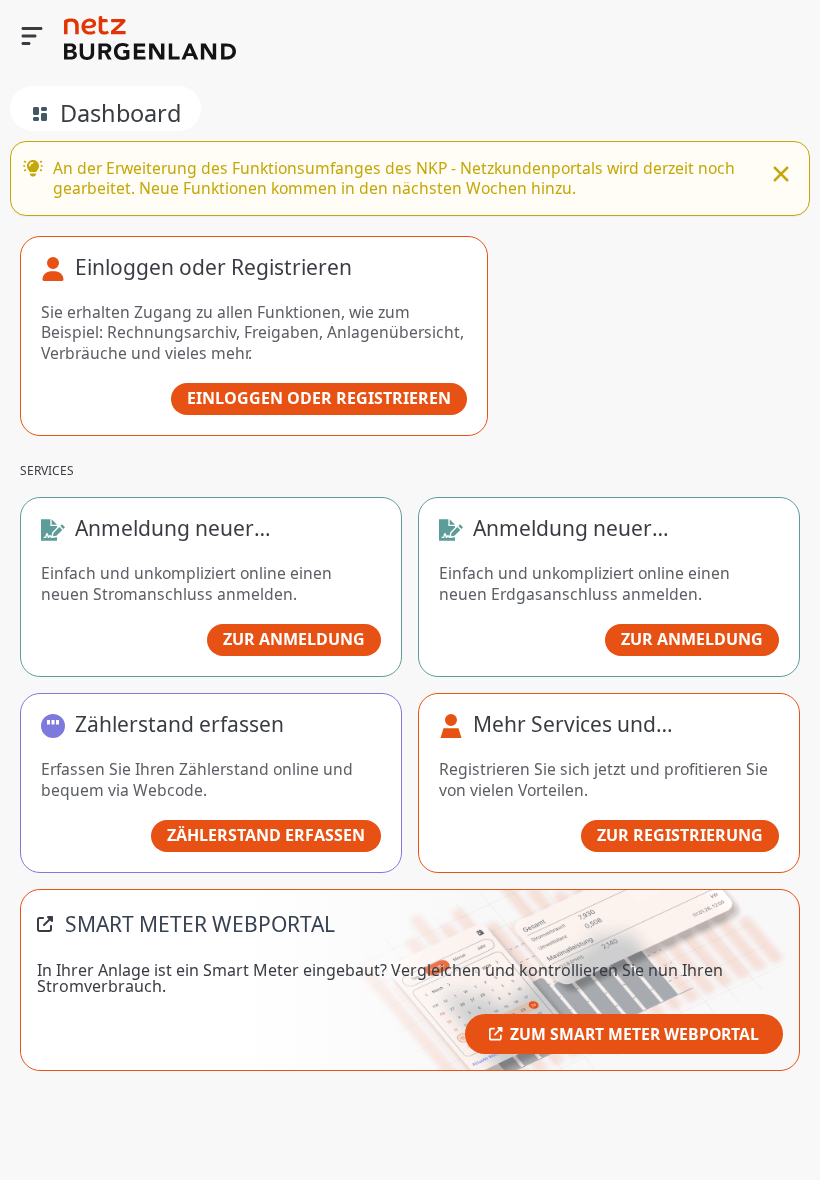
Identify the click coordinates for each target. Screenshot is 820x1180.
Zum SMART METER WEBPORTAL (634, 1034)
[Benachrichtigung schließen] (781, 176)
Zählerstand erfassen (266, 835)
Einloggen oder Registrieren (319, 398)
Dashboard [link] (120, 113)
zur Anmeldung (294, 639)
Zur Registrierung (680, 835)
